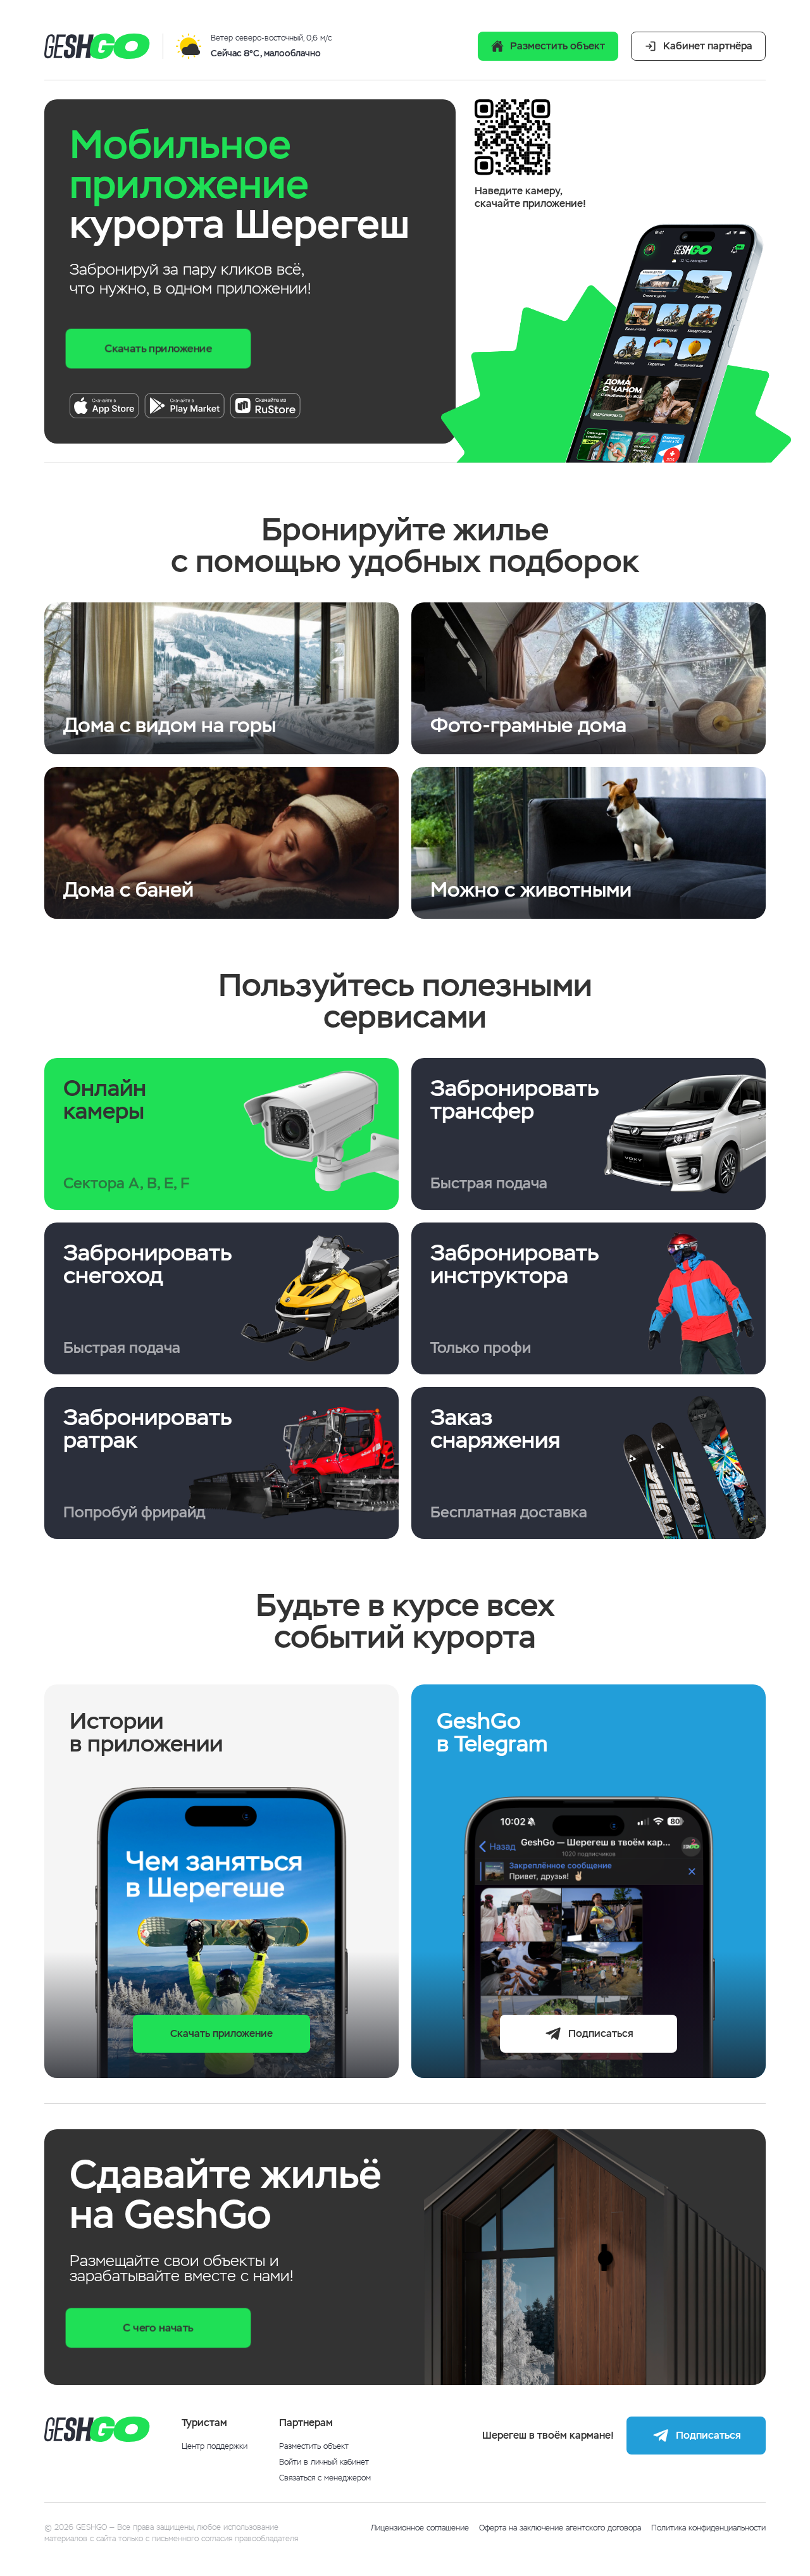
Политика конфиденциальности (708, 2528)
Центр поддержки (215, 2447)
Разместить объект (558, 46)
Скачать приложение (158, 348)
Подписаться (601, 2033)
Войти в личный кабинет (324, 2462)
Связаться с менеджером (325, 2478)
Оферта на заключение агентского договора (560, 2528)
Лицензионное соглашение (420, 2528)
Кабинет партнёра (708, 46)
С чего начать (158, 2328)
